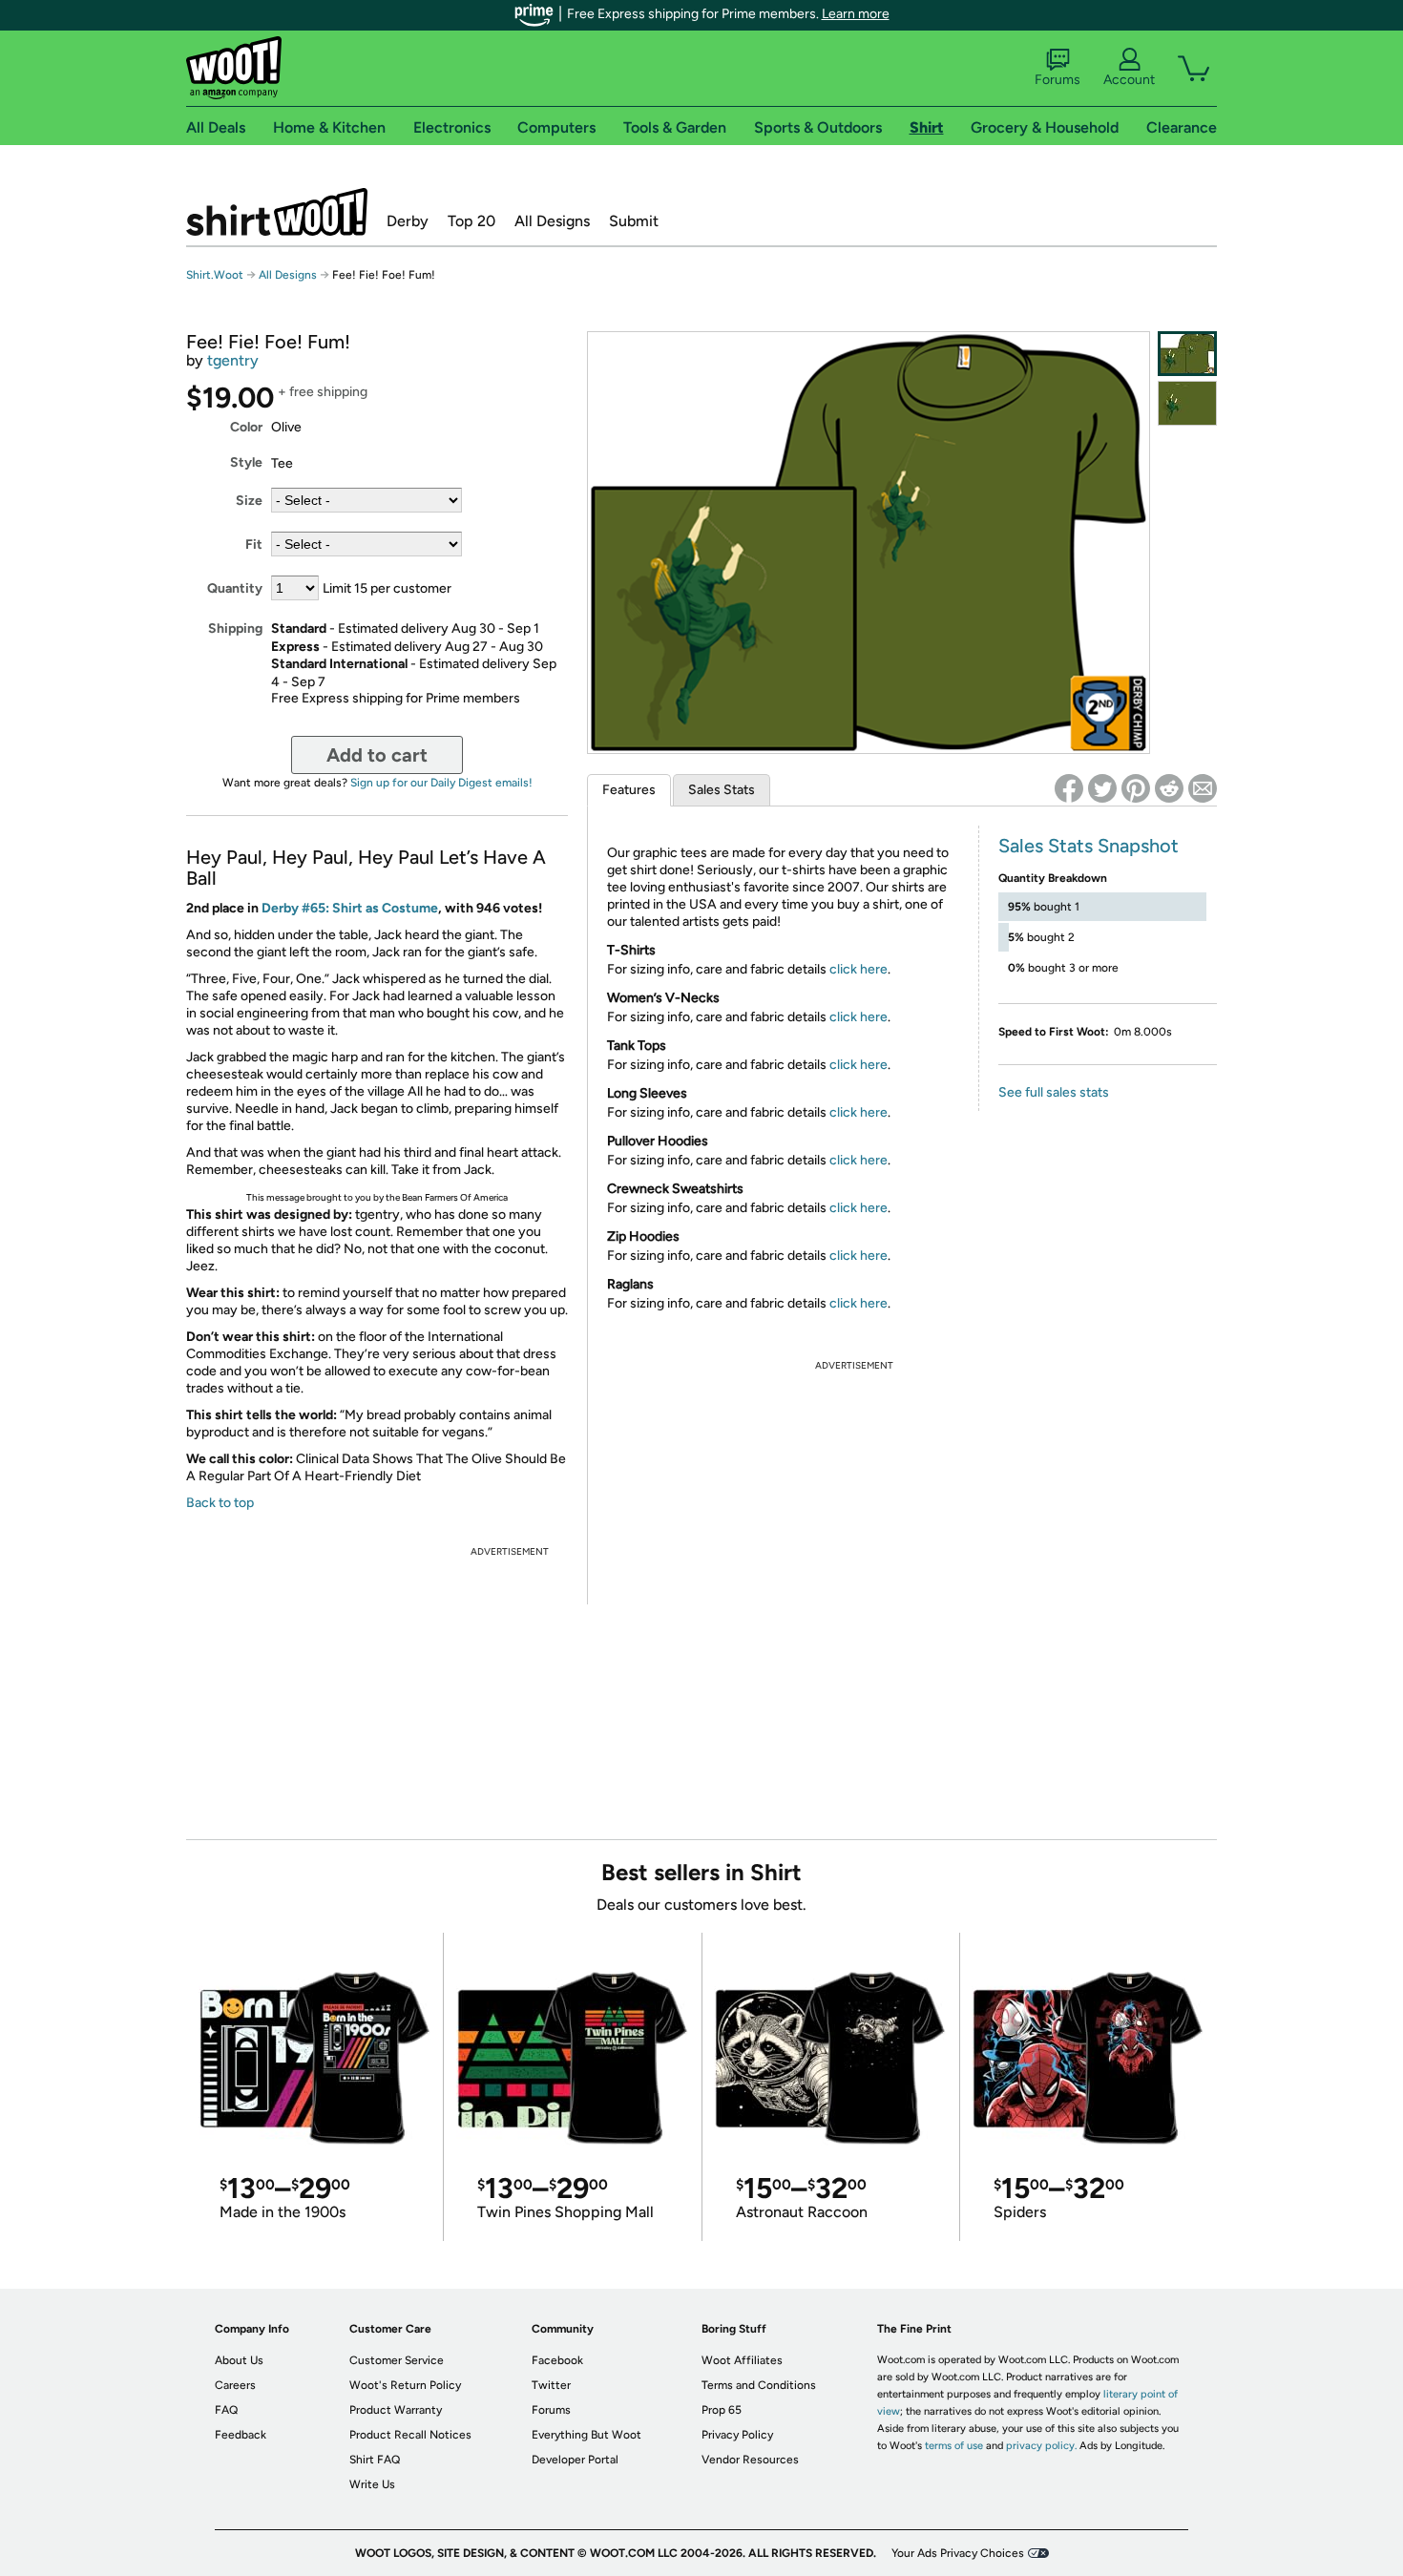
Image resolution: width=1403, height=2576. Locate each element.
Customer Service (397, 2360)
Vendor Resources (750, 2460)
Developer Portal (575, 2460)
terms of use (954, 2446)
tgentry (233, 360)
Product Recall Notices (410, 2435)
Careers (235, 2385)
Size (249, 501)
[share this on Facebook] (1069, 788)
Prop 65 (722, 2410)
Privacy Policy (737, 2435)
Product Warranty (396, 2410)
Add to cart (377, 755)
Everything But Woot (586, 2435)
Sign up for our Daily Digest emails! (441, 783)
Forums (1057, 80)
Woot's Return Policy (405, 2385)
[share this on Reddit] (1169, 788)
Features (629, 790)
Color (246, 427)
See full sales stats (1054, 1092)
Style (246, 462)
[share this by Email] (1203, 788)
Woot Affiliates (742, 2360)
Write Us (372, 2484)
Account (1129, 80)
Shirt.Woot (277, 212)
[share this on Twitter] (1102, 788)
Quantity (235, 588)
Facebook (557, 2360)
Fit (254, 545)
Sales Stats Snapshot (1089, 846)
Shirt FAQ (375, 2460)
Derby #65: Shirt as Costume (350, 908)
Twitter (551, 2385)
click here (859, 969)
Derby (408, 221)
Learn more (856, 14)
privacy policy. (1041, 2446)
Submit (634, 221)
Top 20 (471, 221)
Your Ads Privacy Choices (958, 2553)
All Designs (552, 221)
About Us (239, 2360)
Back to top (220, 1503)
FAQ (226, 2410)
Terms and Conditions (759, 2385)
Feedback (241, 2435)
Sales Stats (722, 790)
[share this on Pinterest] (1136, 788)
